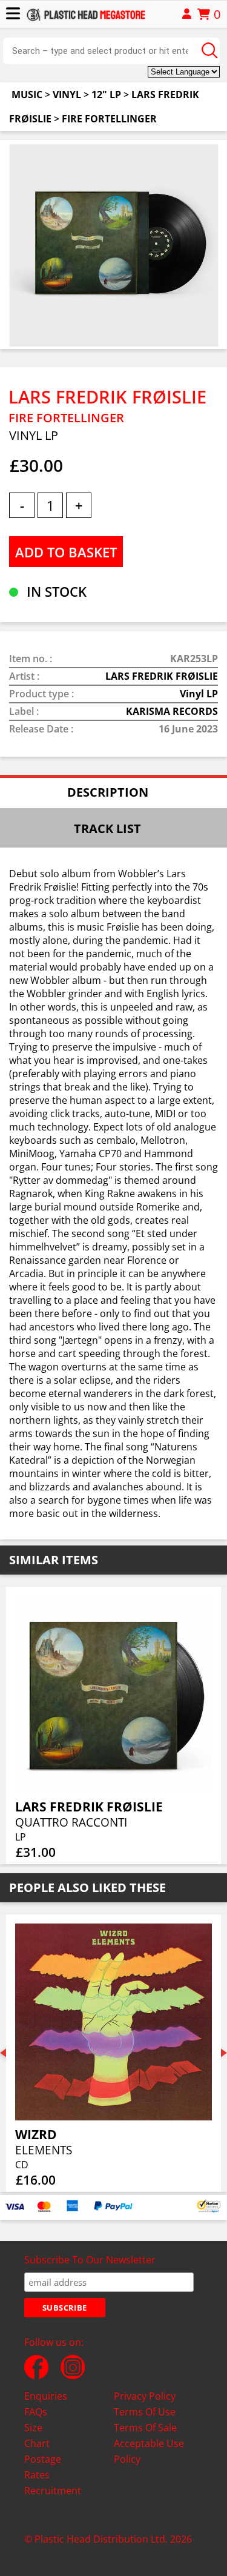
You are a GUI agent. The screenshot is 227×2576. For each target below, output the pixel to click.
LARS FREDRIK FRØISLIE (162, 676)
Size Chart (37, 2435)
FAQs (36, 2412)
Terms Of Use (145, 2412)
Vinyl (67, 95)
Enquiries (46, 2396)
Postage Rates (43, 2467)
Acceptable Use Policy (149, 2451)
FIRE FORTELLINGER (109, 119)
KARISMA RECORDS (172, 711)
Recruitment (53, 2491)
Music (27, 95)
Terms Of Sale (145, 2428)
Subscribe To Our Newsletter (90, 2260)
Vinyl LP (199, 694)
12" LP (106, 95)
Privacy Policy (145, 2396)
